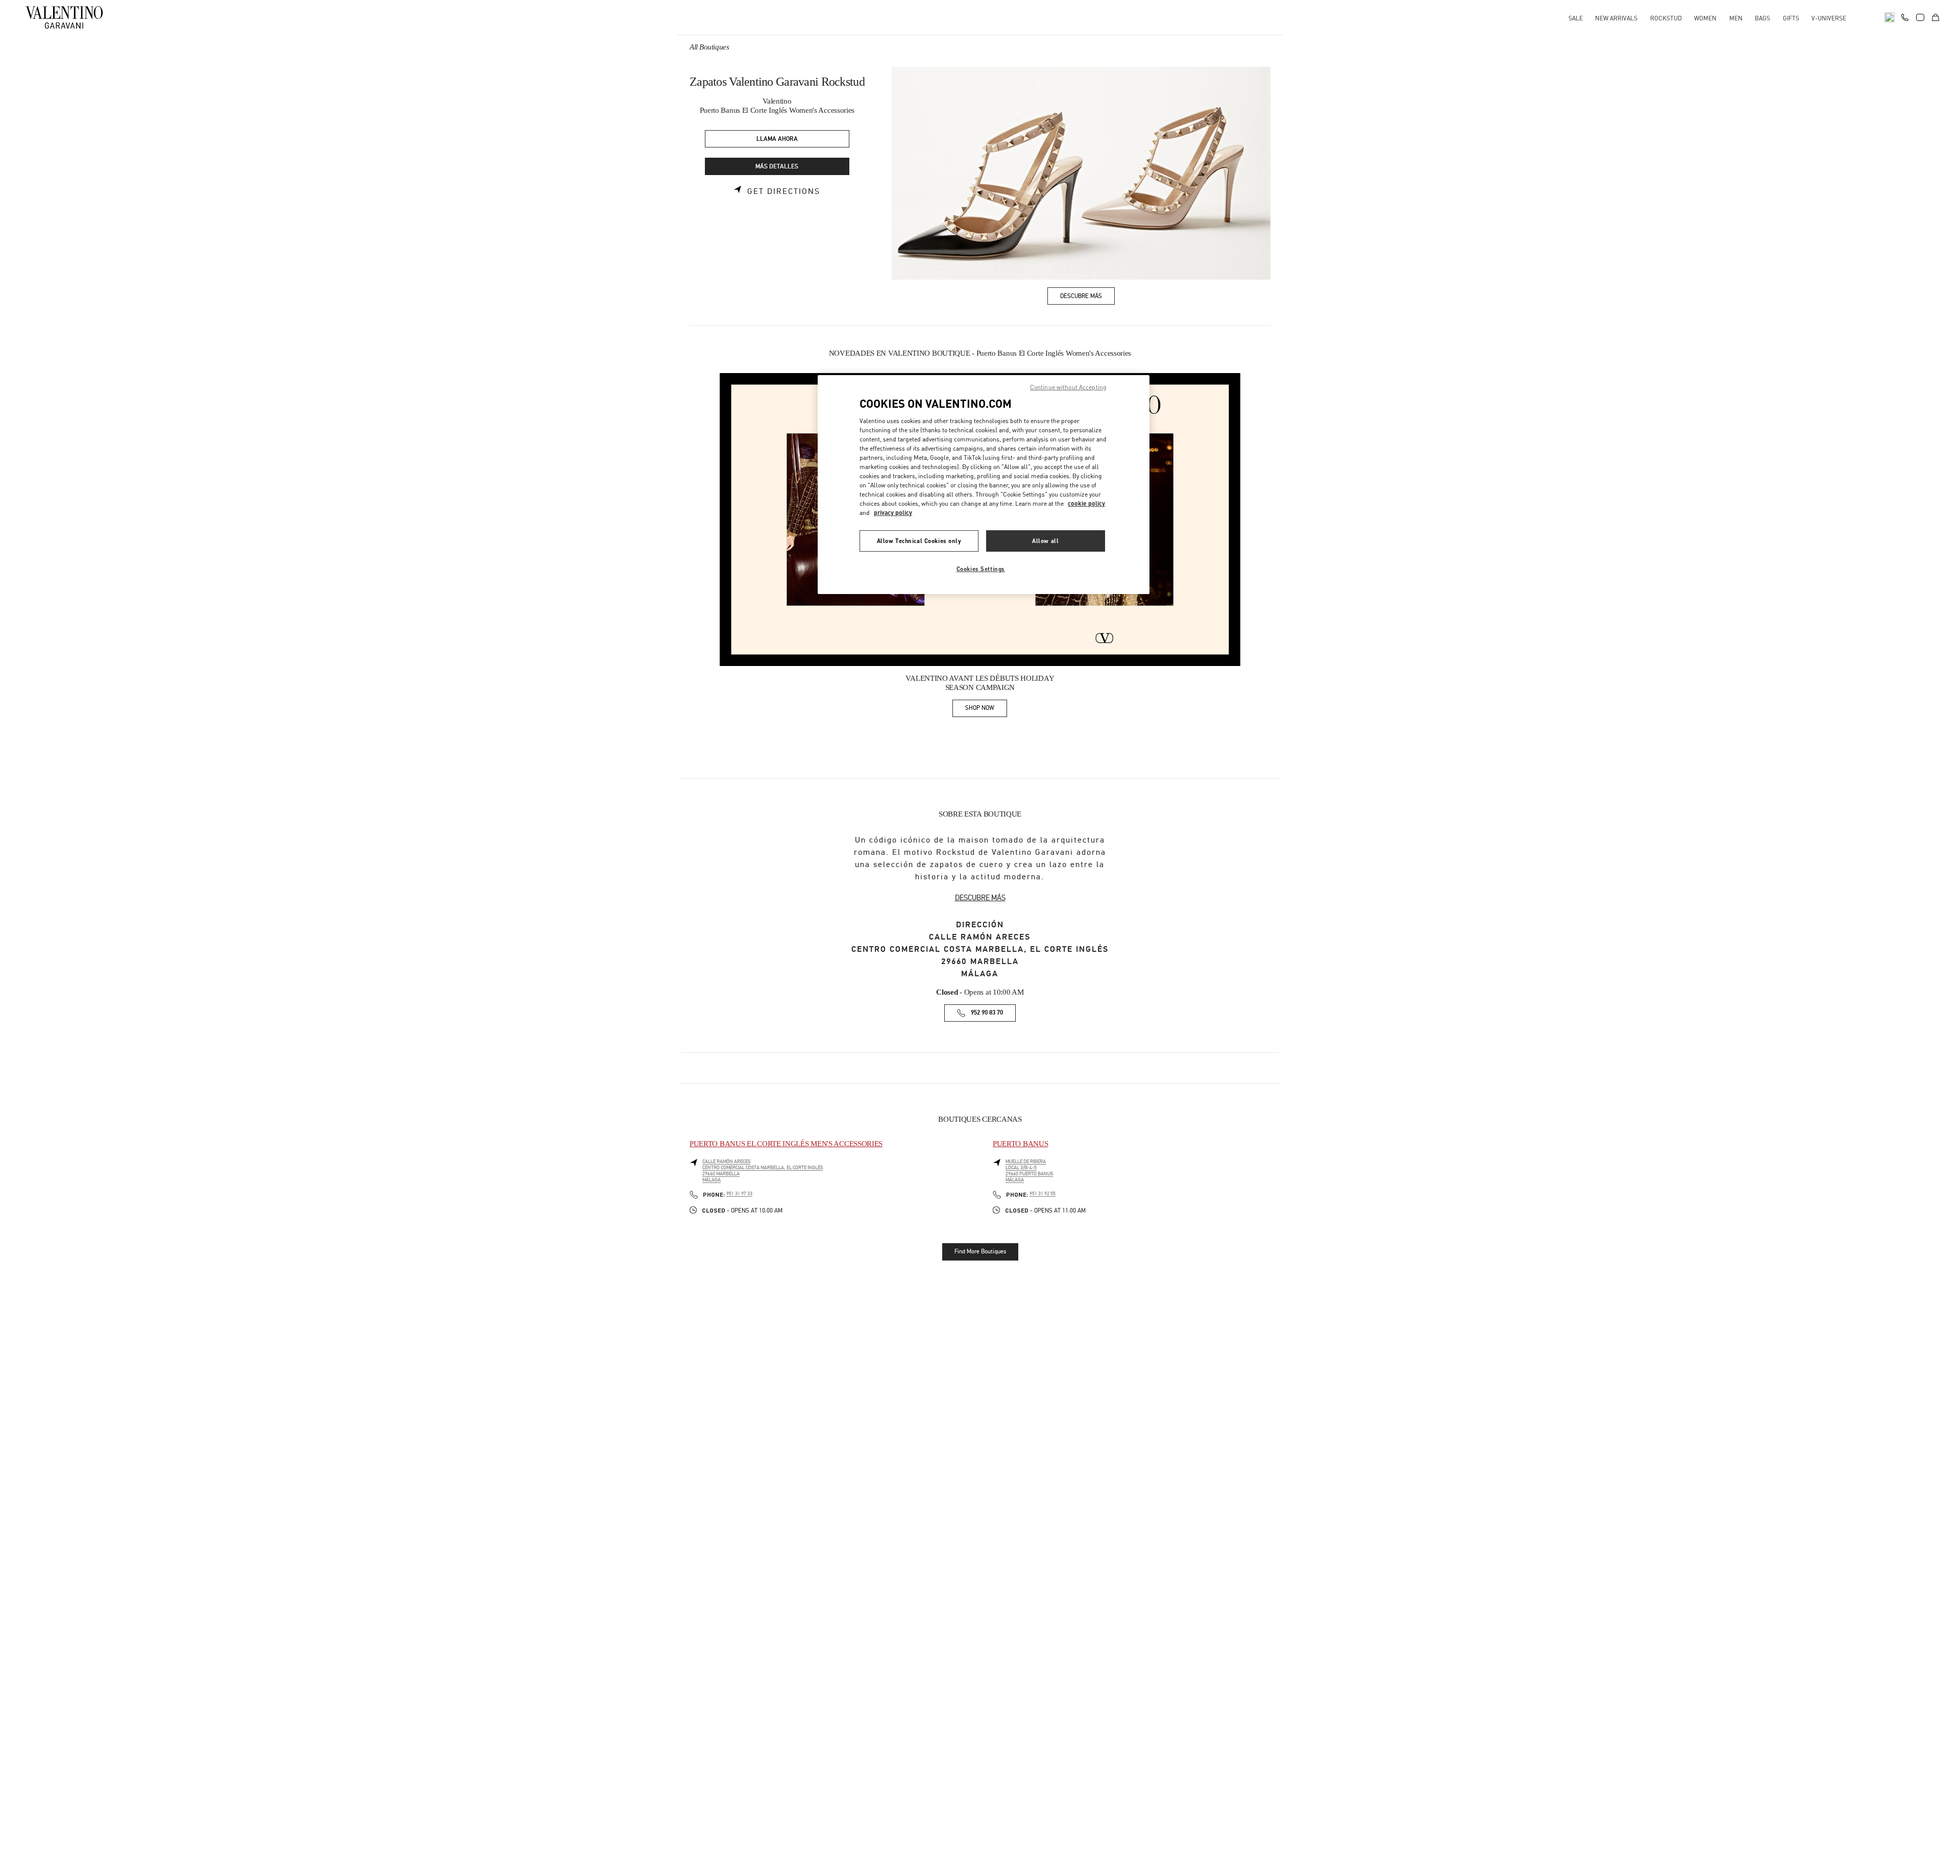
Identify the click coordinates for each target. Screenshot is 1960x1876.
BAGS (1762, 18)
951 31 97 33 (739, 1194)
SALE (1576, 18)
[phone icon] (1905, 16)
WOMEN (1705, 18)
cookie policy (1086, 503)
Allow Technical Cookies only (919, 541)
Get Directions (784, 191)
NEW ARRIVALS (1616, 18)
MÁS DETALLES (777, 167)
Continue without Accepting (1068, 387)
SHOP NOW (986, 710)
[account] (1920, 17)
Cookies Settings (981, 569)
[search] (1890, 17)
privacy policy (893, 513)
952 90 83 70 (987, 1013)
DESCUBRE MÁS (980, 898)
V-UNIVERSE (1829, 18)
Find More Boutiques (980, 1251)
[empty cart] (1935, 17)
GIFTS (1791, 18)
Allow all (1045, 541)
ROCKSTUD (1666, 18)
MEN (1736, 18)
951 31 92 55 (1043, 1194)
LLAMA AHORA (777, 139)
